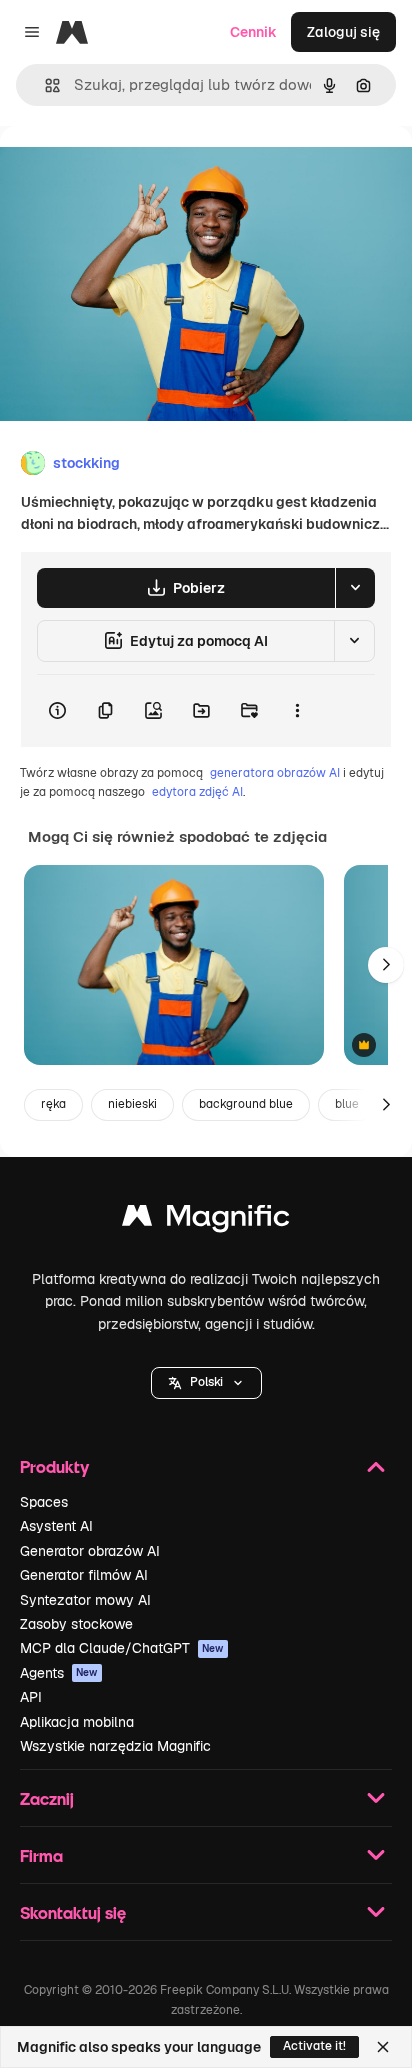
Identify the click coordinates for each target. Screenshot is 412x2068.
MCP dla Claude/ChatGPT (122, 1648)
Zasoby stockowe (76, 1624)
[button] (206, 1383)
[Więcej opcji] (297, 711)
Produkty (54, 1466)
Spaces (44, 1502)
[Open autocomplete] (44, 85)
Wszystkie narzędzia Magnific (115, 1746)
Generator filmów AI (84, 1575)
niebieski (132, 1104)
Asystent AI (56, 1526)
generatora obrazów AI (275, 773)
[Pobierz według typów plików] (355, 588)
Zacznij (47, 1798)
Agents (59, 1673)
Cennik (253, 32)
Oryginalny (138, 171)
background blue (246, 1104)
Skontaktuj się (73, 1912)
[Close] (383, 2047)
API (31, 1697)
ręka (53, 1104)
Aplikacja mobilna (77, 1722)
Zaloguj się (343, 32)
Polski (206, 1382)
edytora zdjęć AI (197, 792)
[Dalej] (386, 965)
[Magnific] (206, 1220)
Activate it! (314, 2046)
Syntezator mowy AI (85, 1600)
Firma (41, 1855)
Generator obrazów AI (90, 1551)
